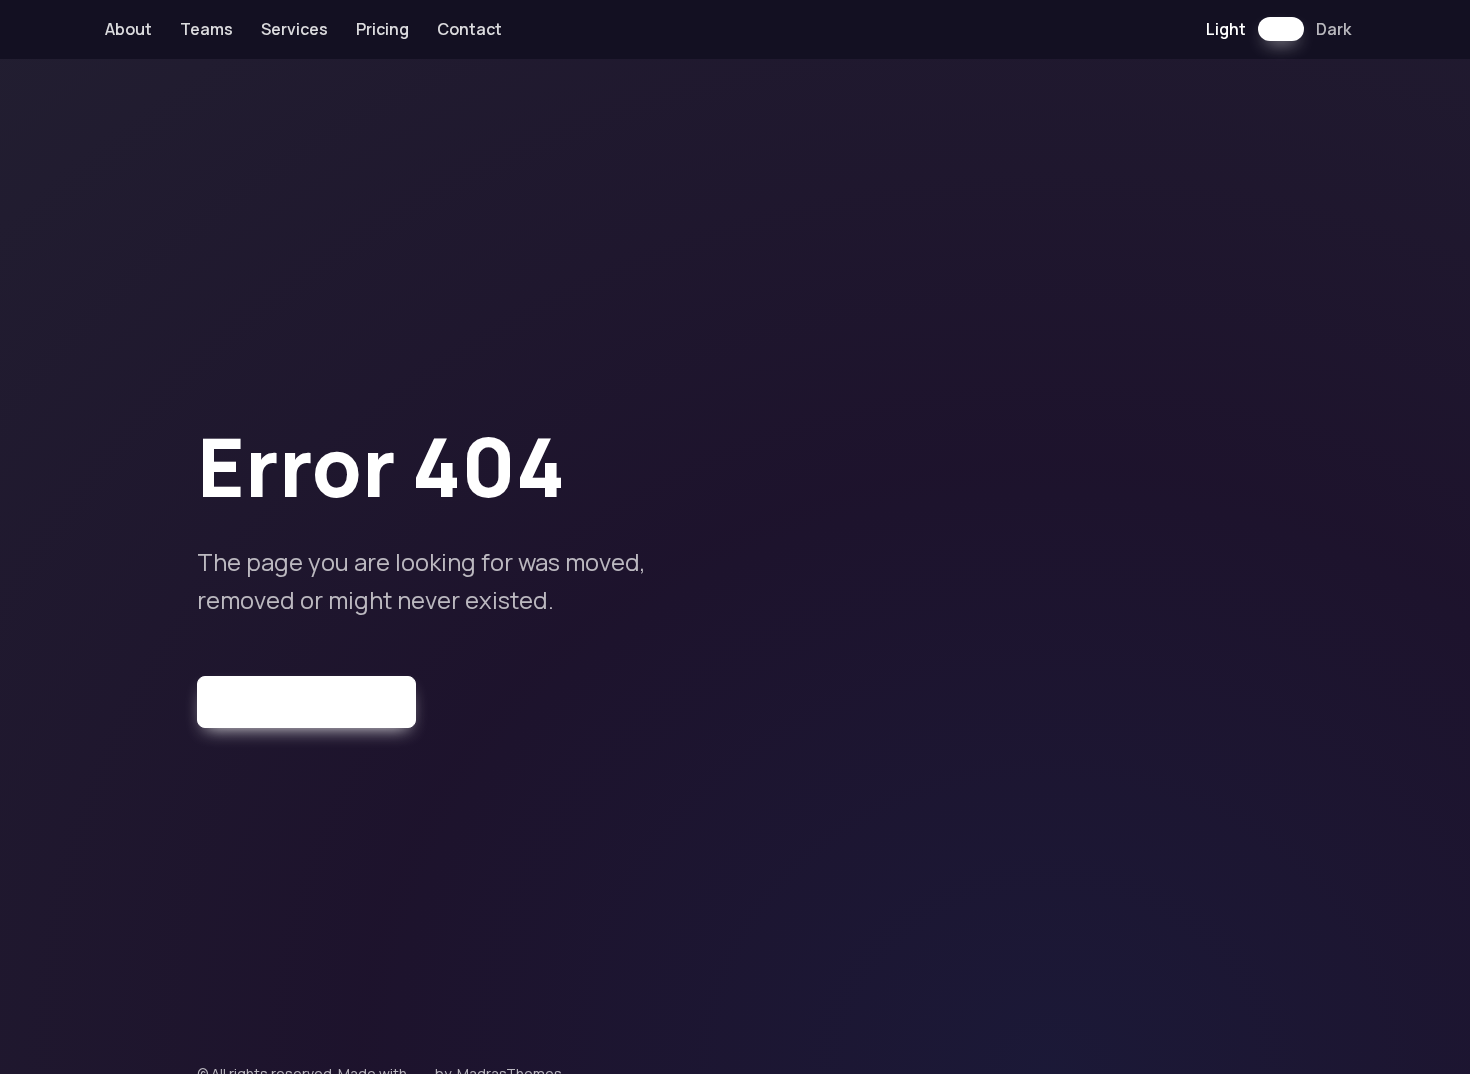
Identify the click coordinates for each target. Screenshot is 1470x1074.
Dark (1333, 29)
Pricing (382, 29)
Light (1226, 29)
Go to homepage (318, 701)
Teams (206, 29)
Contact (469, 29)
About (128, 29)
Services (294, 29)
